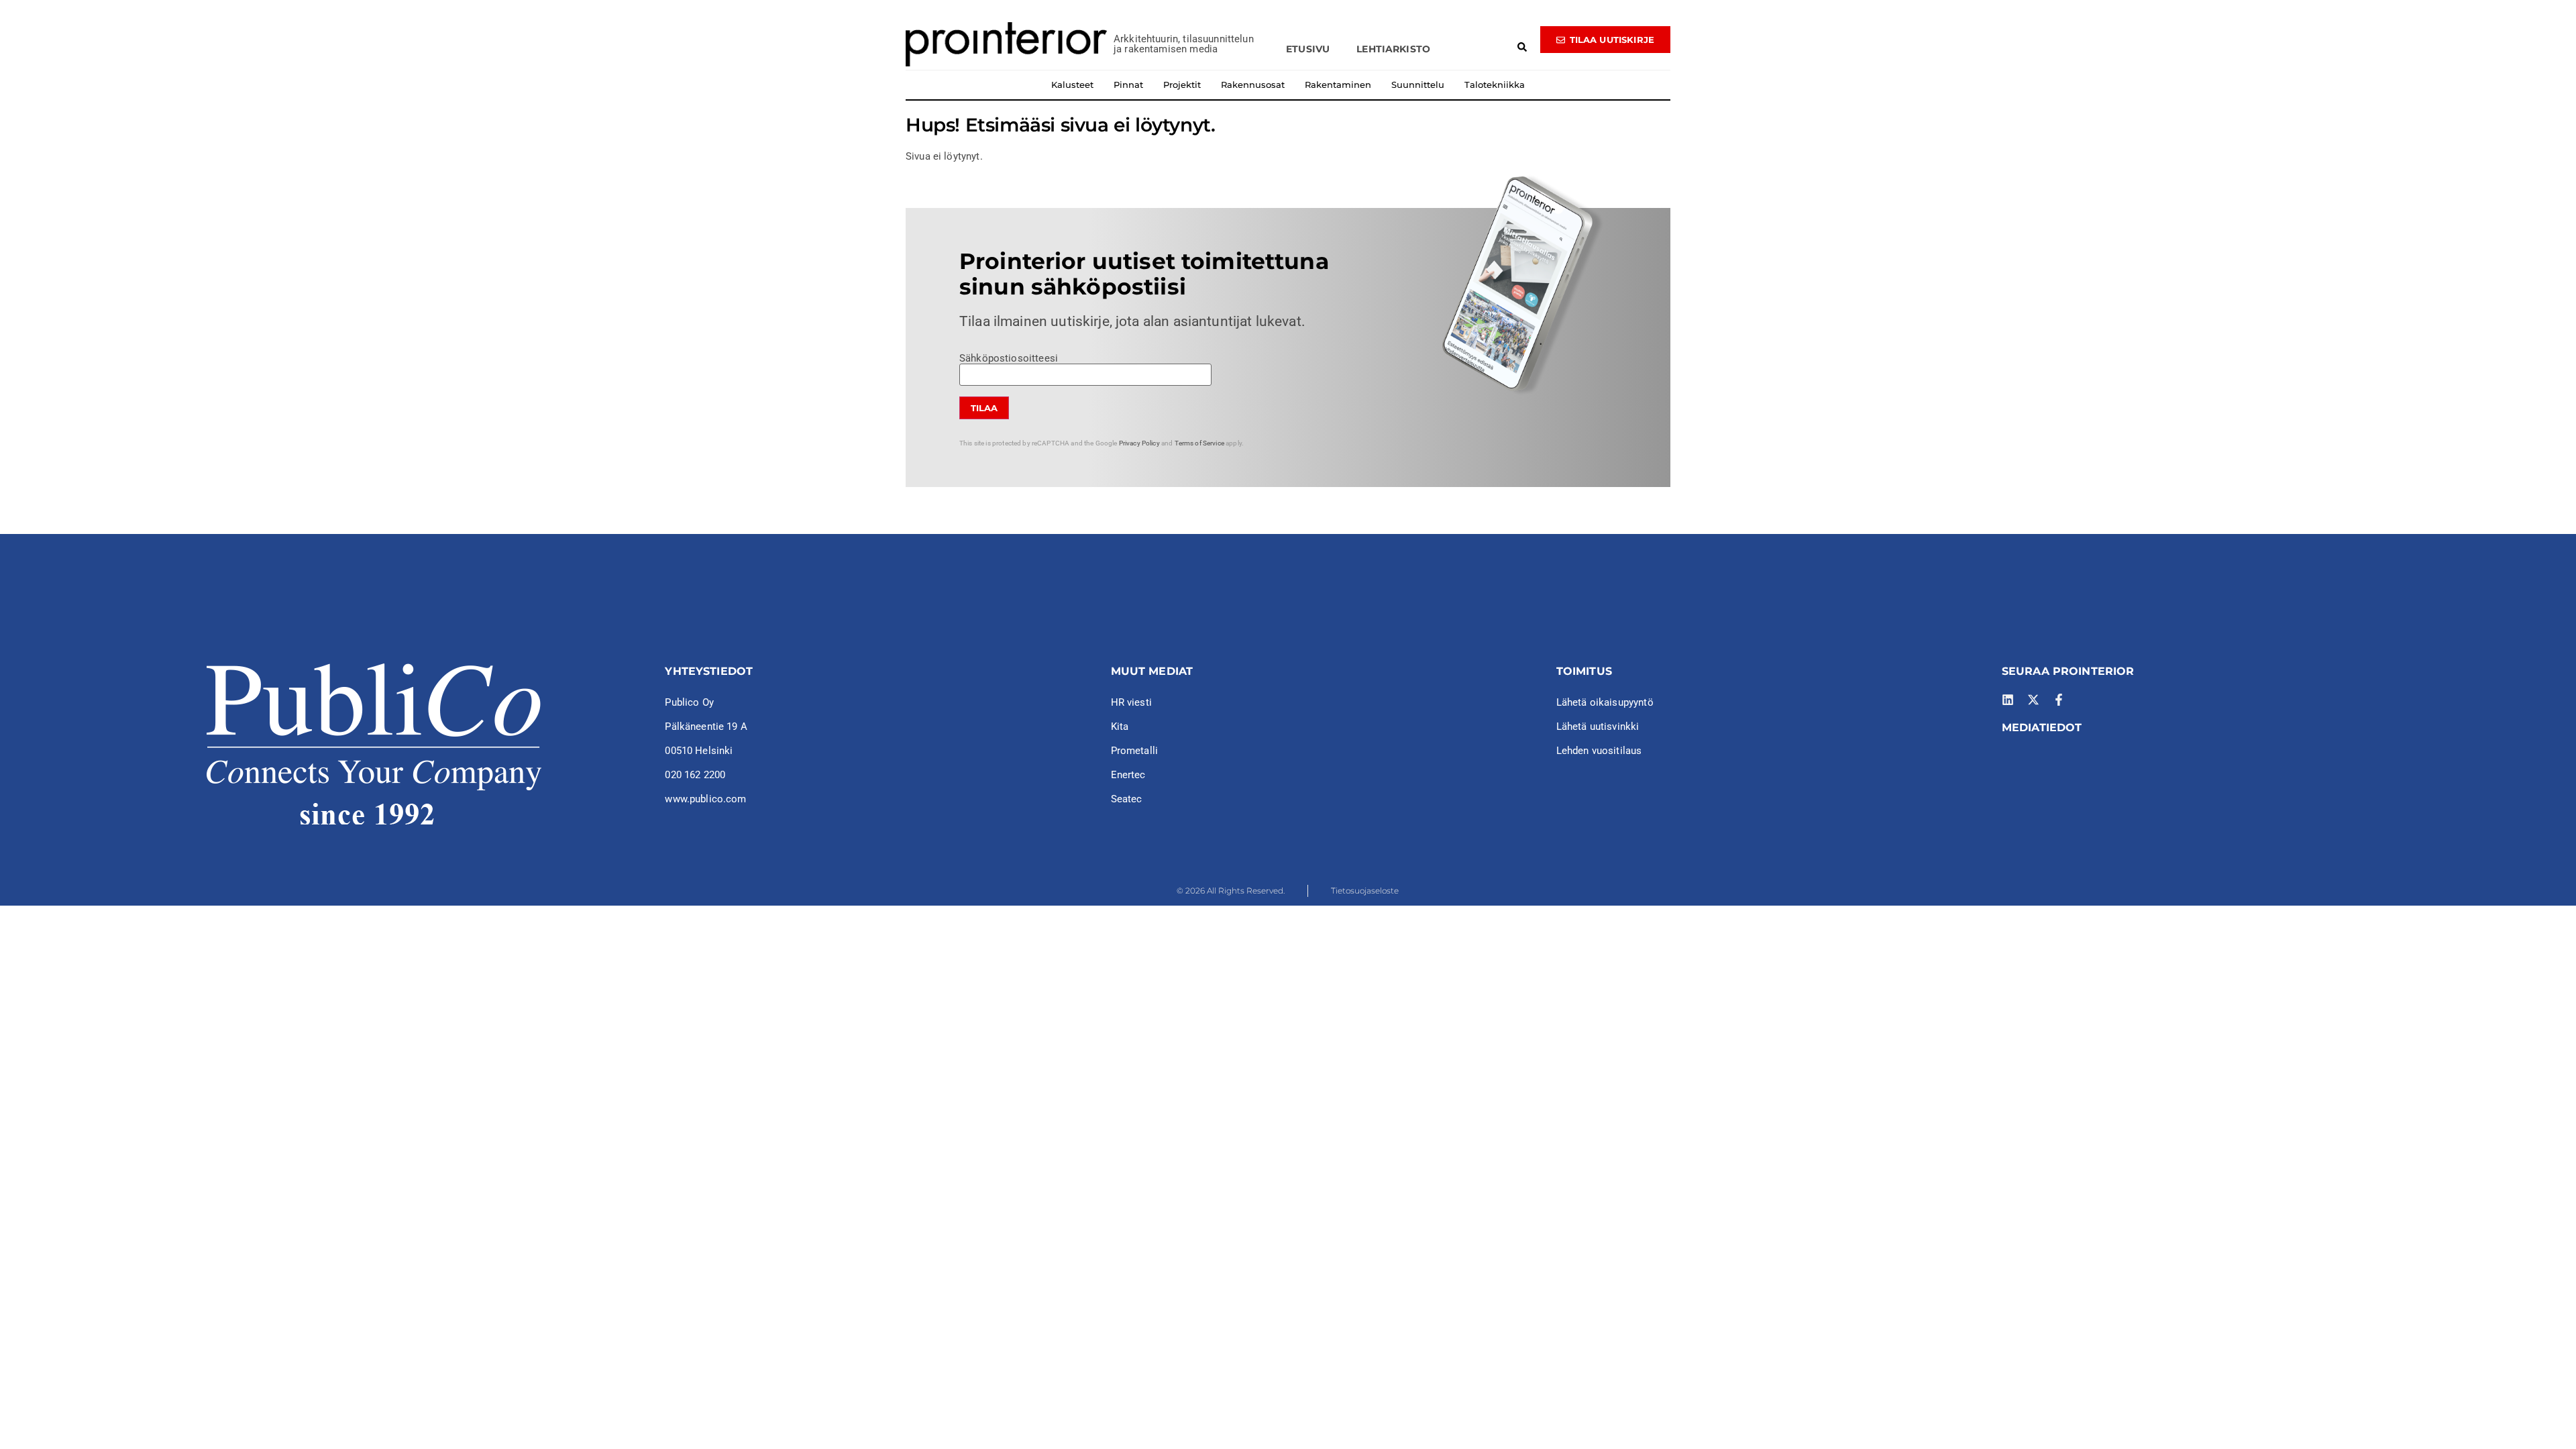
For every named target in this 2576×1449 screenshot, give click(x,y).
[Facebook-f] (2059, 700)
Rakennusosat (1253, 85)
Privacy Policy (1139, 443)
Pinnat (1128, 85)
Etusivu (1308, 49)
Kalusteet (1072, 85)
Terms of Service (1199, 443)
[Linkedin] (2008, 700)
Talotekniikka (1495, 85)
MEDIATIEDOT (2042, 728)
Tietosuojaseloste (1365, 891)
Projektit (1182, 85)
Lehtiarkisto (1393, 49)
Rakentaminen (1338, 85)
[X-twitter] (2033, 700)
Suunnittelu (1418, 85)
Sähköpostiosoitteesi (1009, 359)
